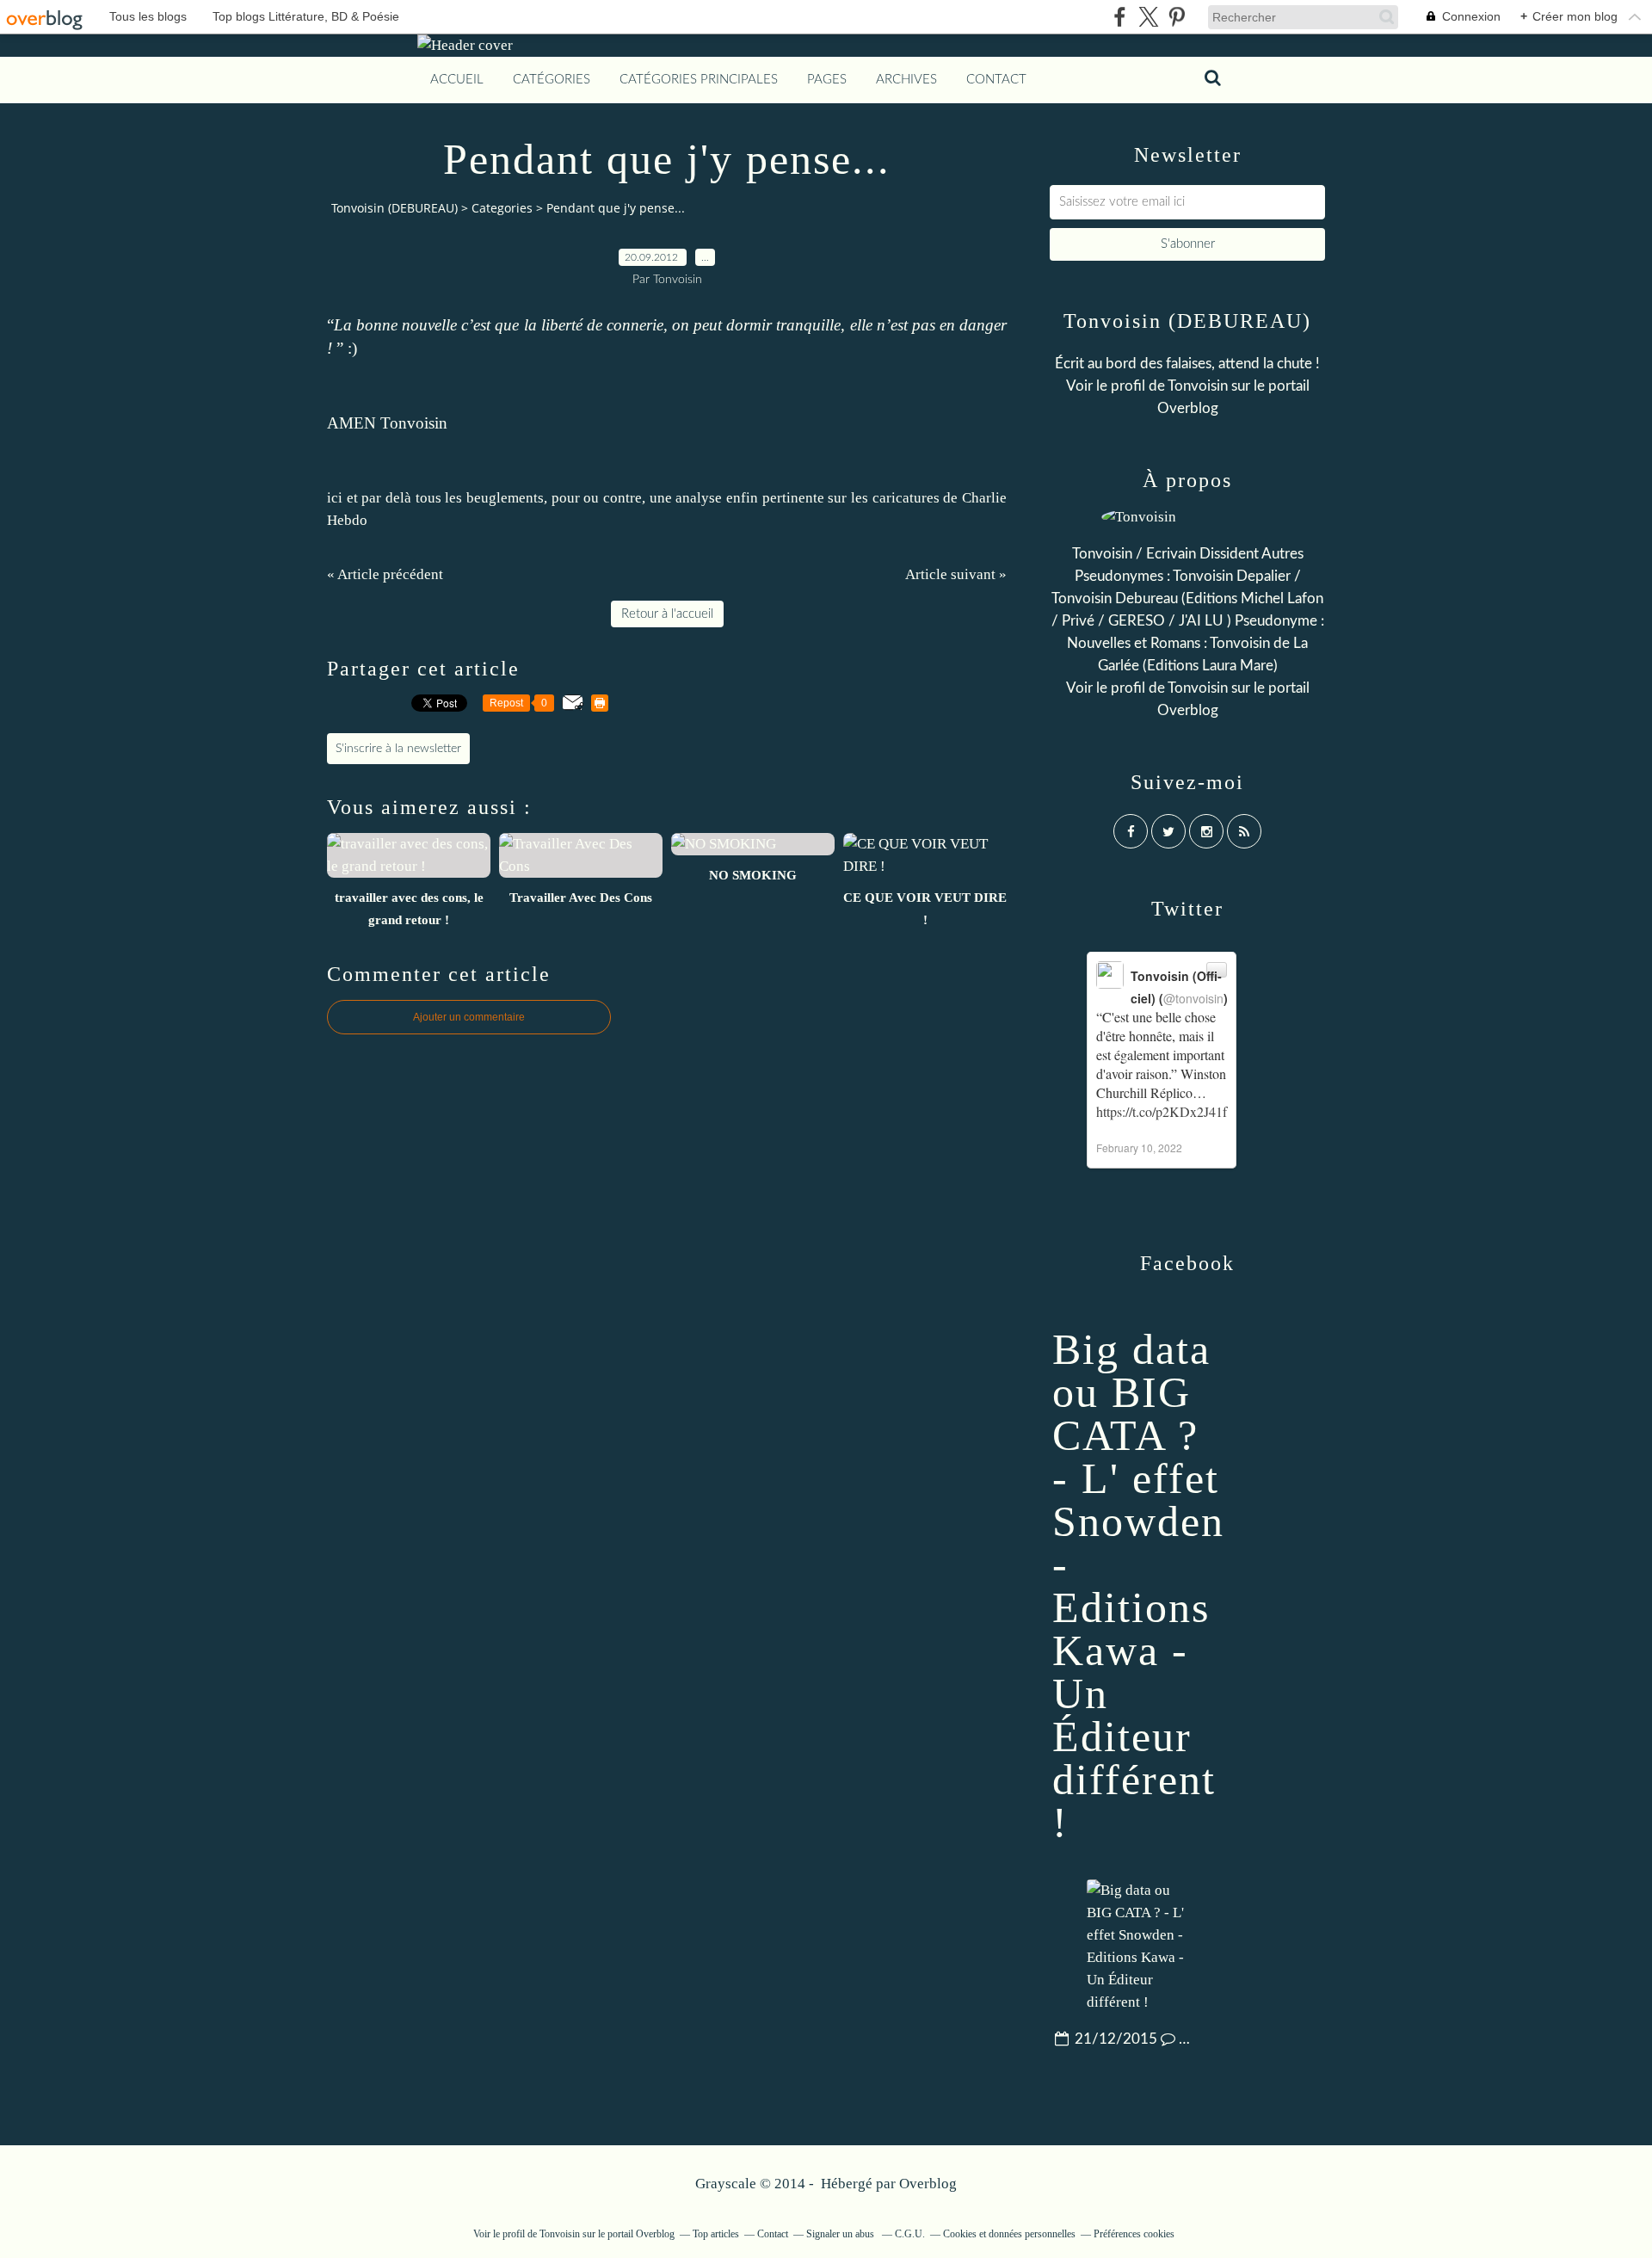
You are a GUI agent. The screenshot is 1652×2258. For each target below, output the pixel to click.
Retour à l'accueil (667, 614)
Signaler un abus (841, 2234)
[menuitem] (457, 80)
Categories (502, 208)
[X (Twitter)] (1148, 17)
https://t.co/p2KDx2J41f (1162, 1111)
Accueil (457, 80)
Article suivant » (956, 574)
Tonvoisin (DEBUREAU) (395, 208)
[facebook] (1120, 17)
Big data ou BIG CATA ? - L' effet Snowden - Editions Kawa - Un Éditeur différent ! (1138, 1586)
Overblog (928, 2184)
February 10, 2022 (1139, 1148)
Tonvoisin (1198, 386)
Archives (906, 80)
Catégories (552, 80)
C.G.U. (910, 2234)
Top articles (716, 2234)
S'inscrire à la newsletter (398, 749)
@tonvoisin (1193, 998)
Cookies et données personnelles (1009, 2234)
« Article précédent (385, 574)
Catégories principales (699, 80)
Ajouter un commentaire (469, 1017)
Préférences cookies (1134, 2234)
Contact (996, 80)
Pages (827, 80)
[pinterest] (1177, 17)
